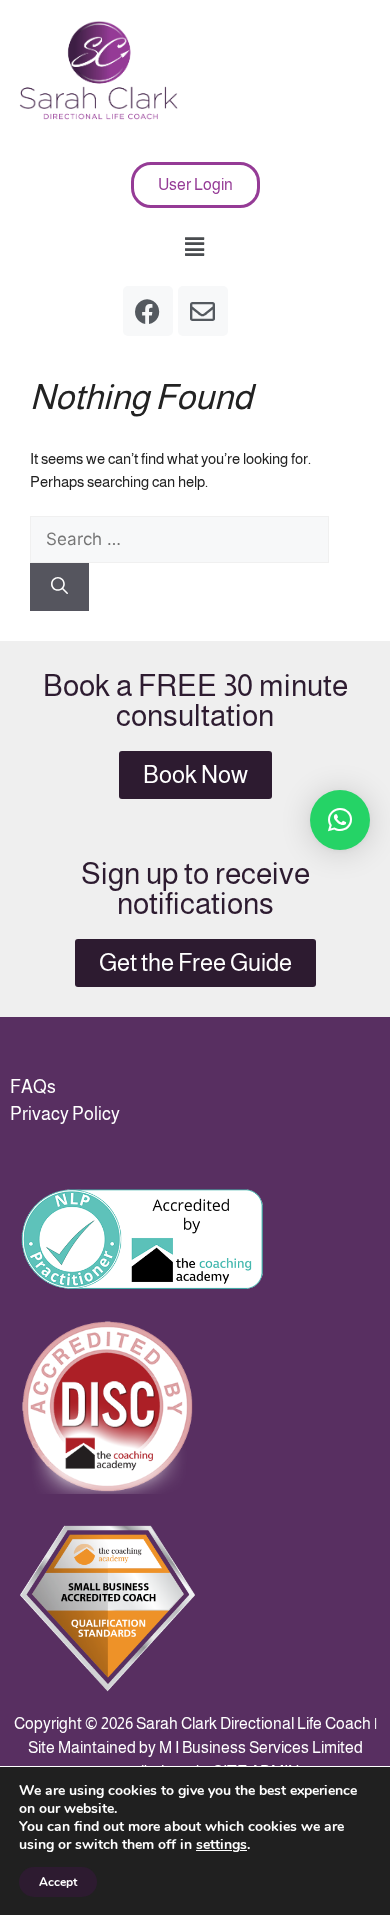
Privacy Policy (65, 1114)
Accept (58, 1882)
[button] (194, 247)
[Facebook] (148, 311)
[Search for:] (179, 539)
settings (221, 1845)
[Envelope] (203, 311)
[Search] (59, 587)
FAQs (33, 1087)
